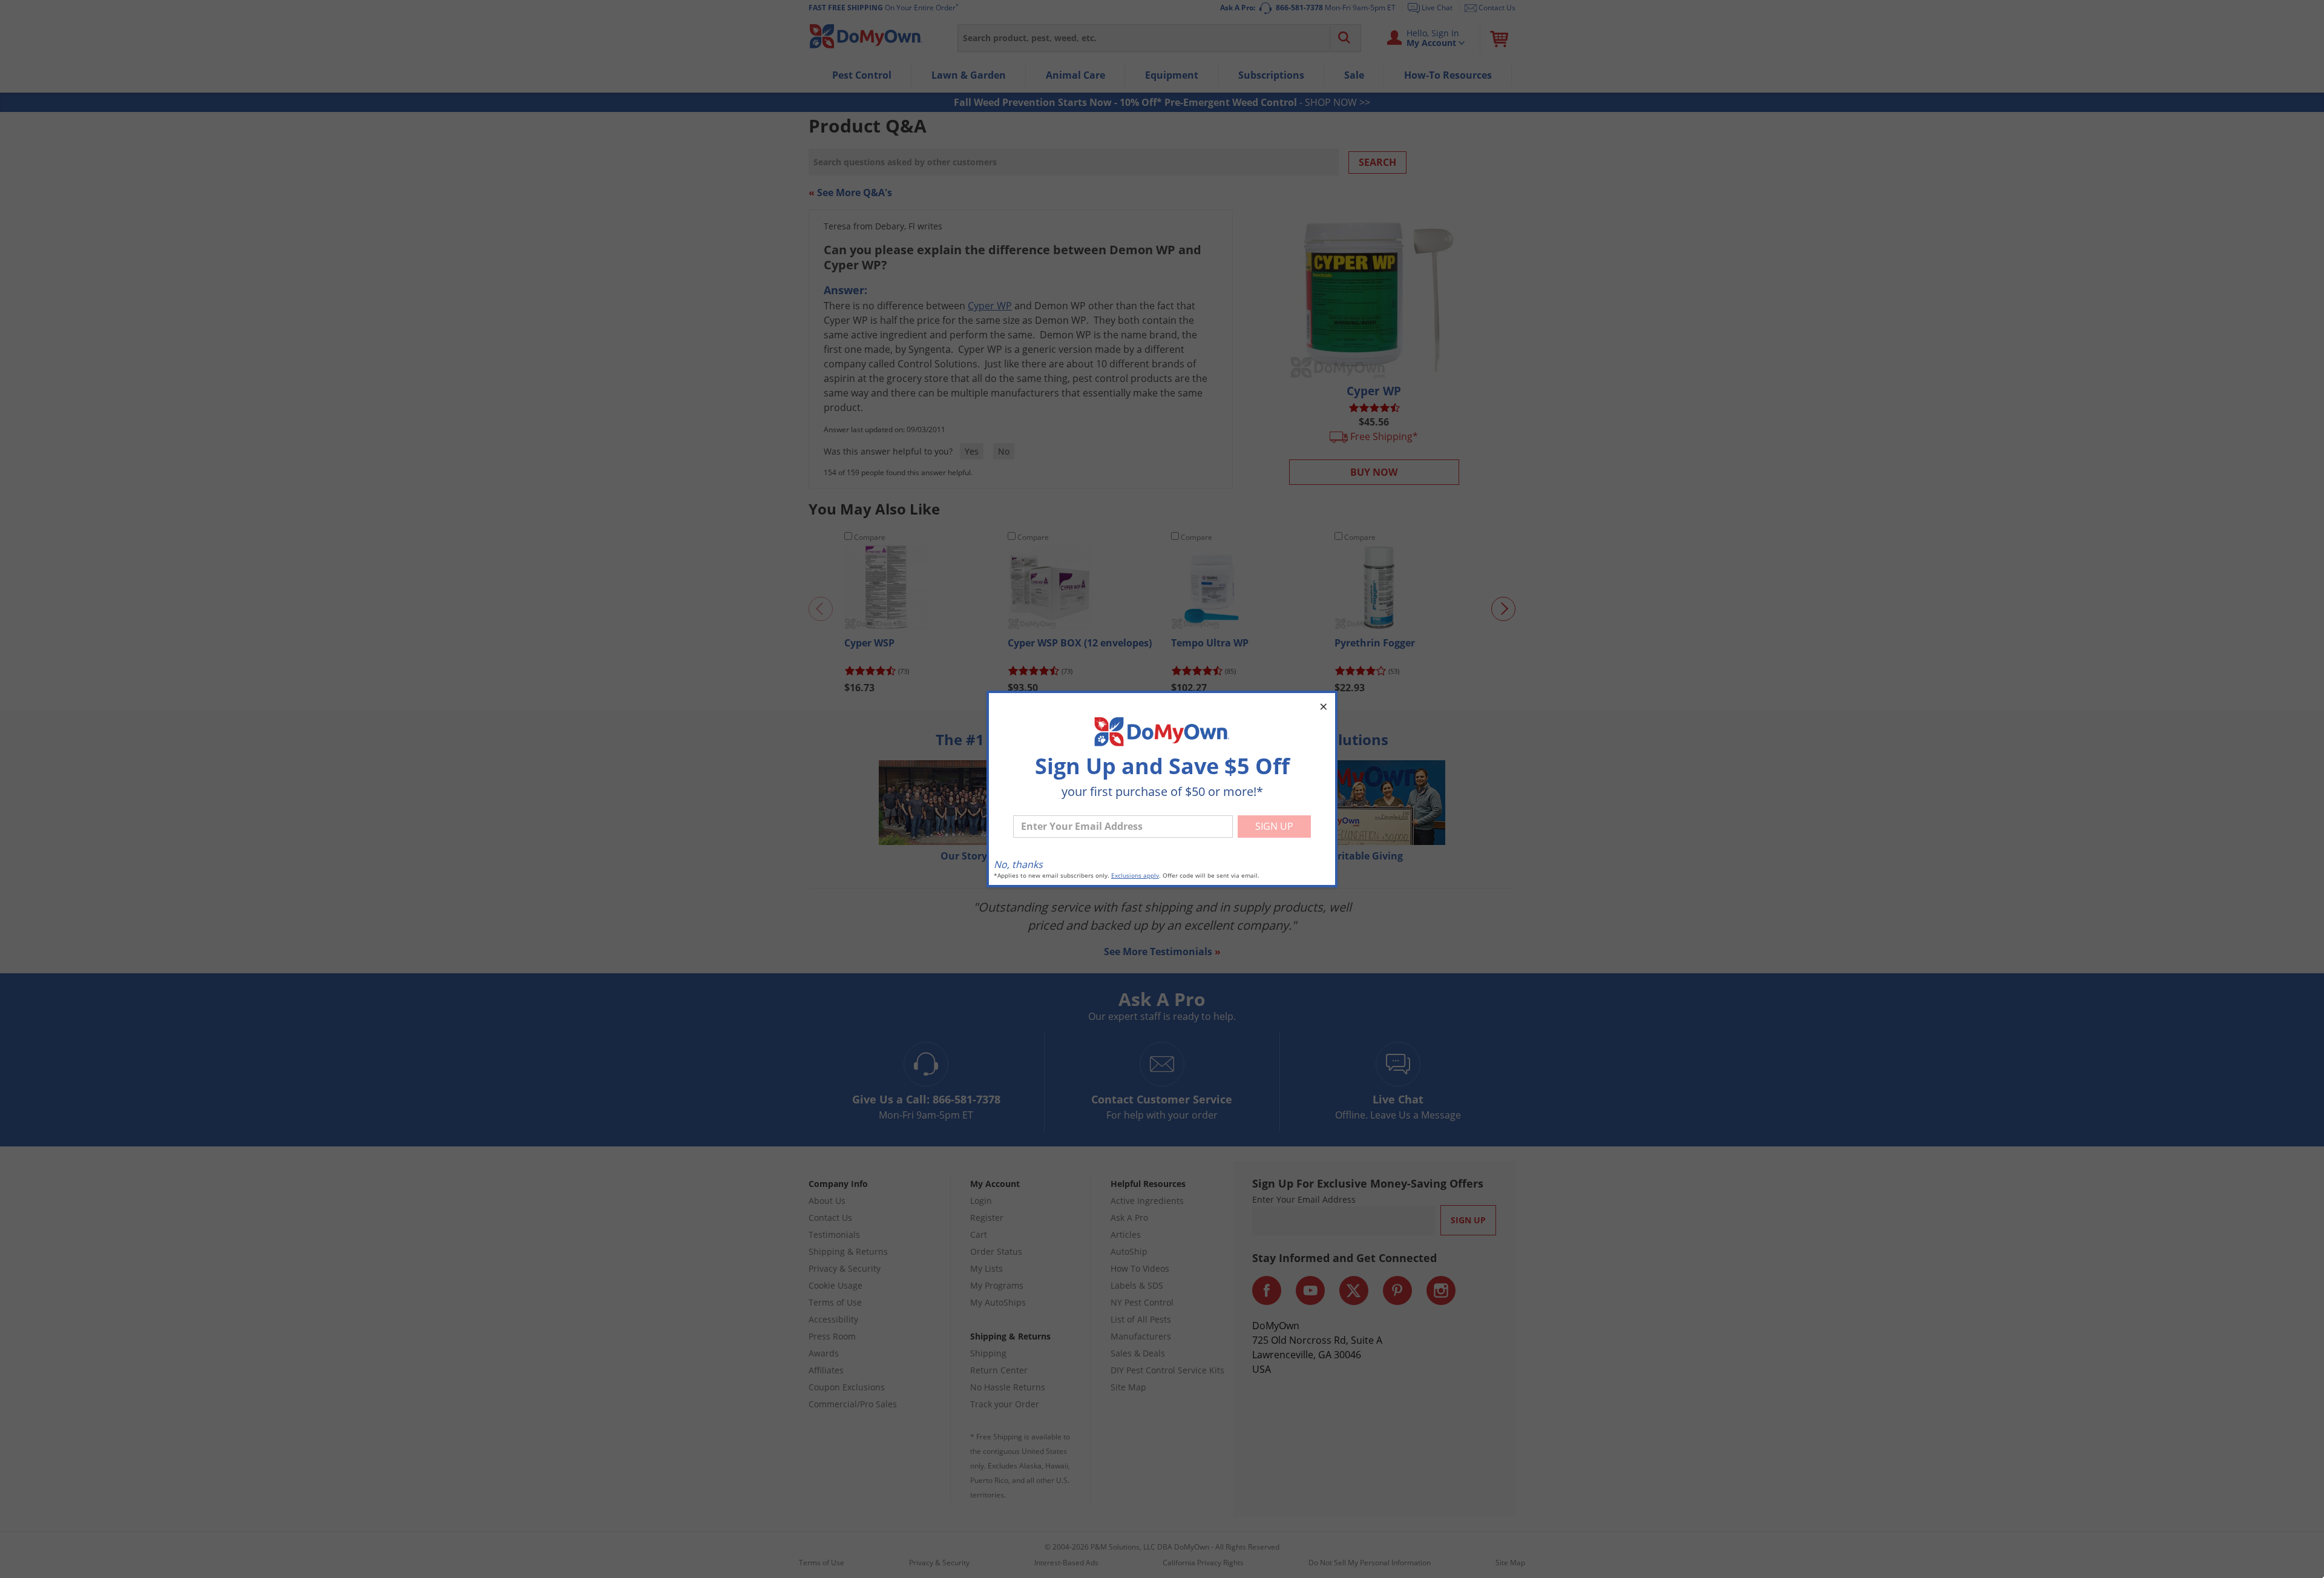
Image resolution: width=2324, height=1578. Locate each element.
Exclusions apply (1135, 876)
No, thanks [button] (1018, 864)
